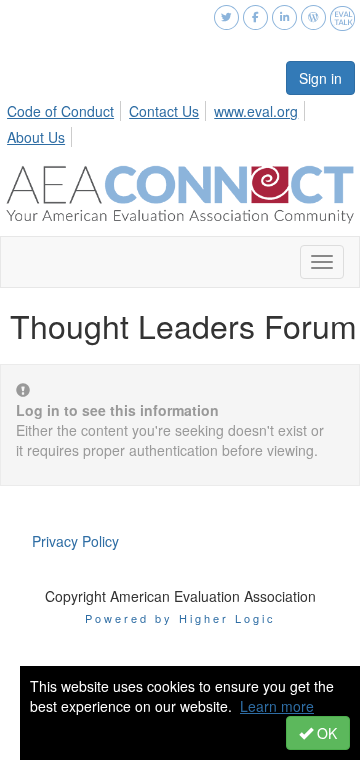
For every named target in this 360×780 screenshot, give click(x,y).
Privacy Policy (75, 541)
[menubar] (180, 121)
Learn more (277, 706)
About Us (36, 137)
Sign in (320, 78)
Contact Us (164, 111)
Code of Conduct (60, 111)
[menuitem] (66, 108)
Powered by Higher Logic (180, 618)
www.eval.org (256, 111)
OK (325, 733)
